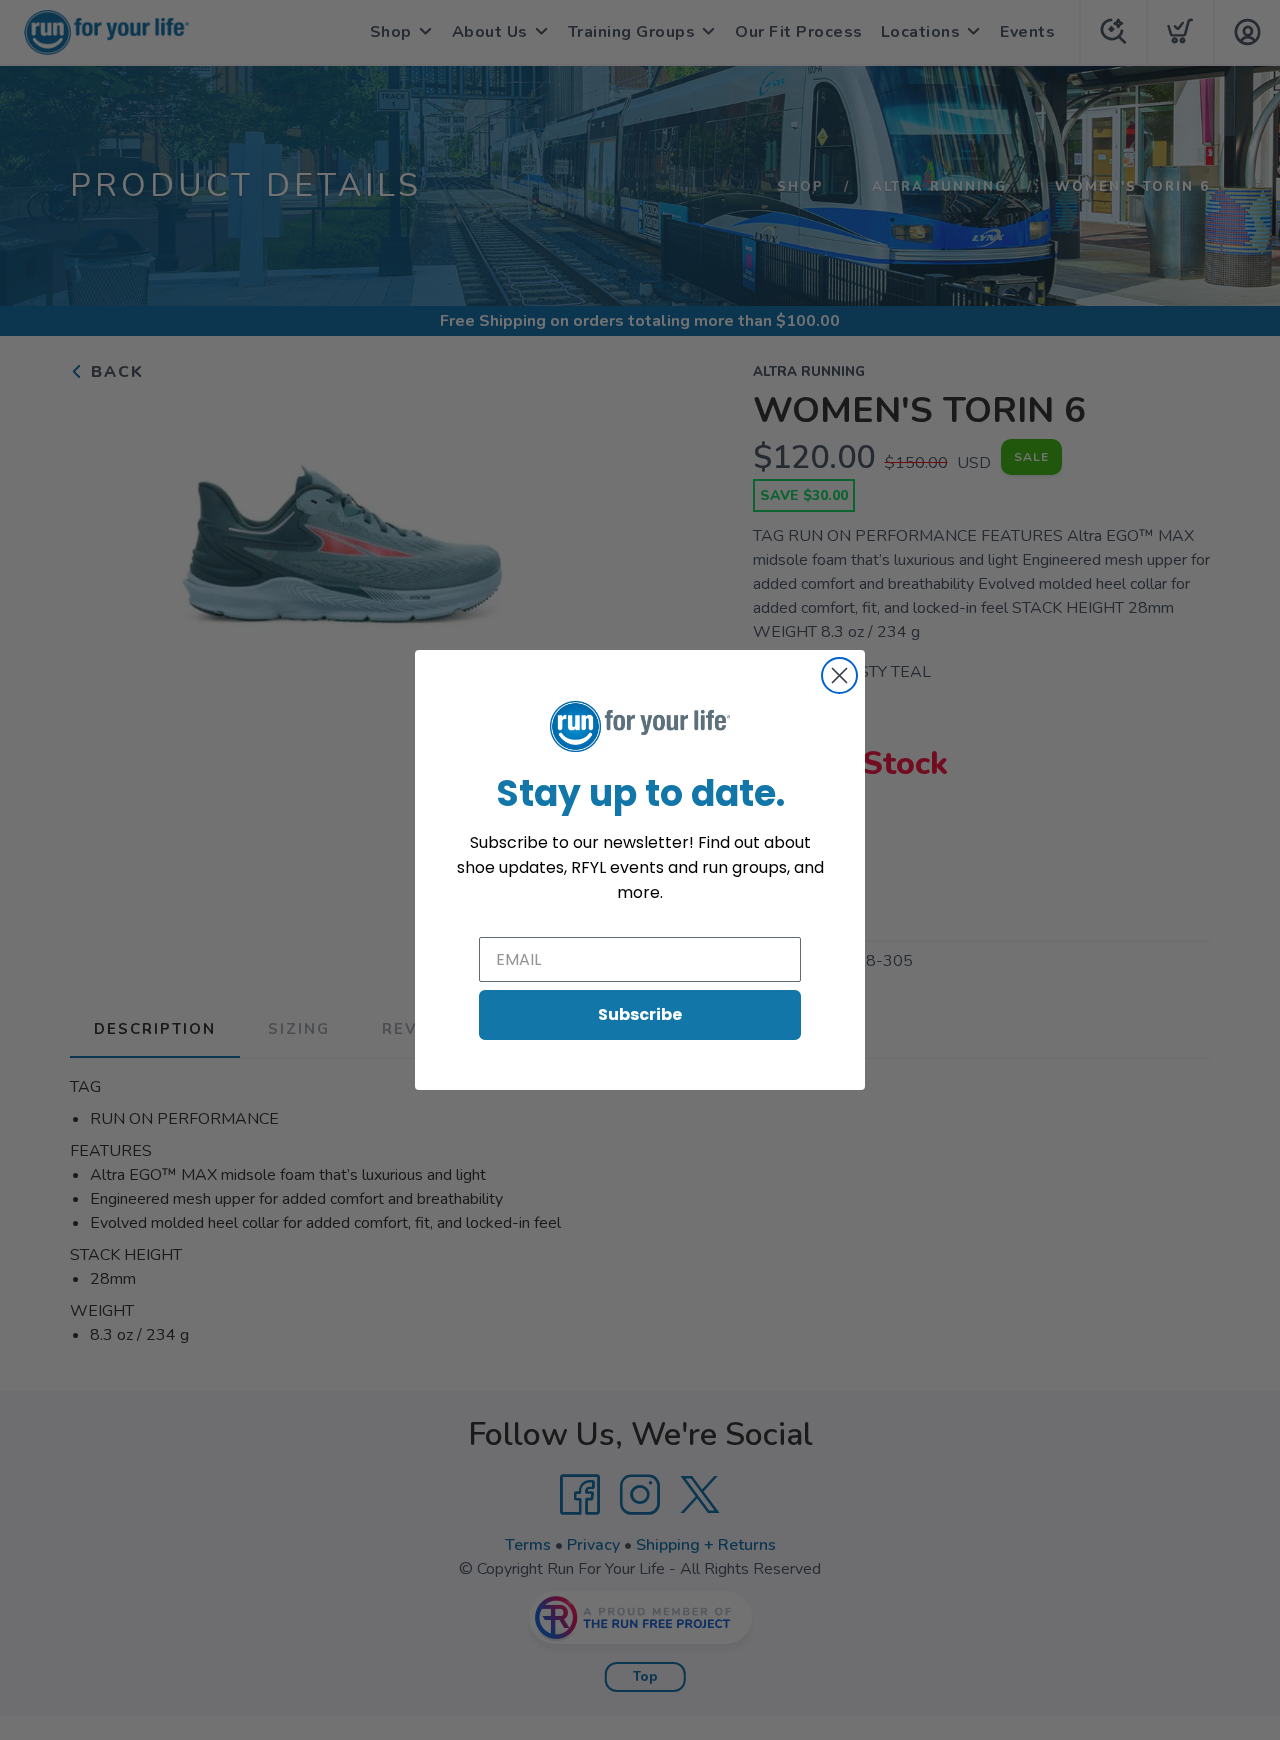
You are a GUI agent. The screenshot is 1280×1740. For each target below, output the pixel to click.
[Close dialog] (839, 675)
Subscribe (640, 1014)
